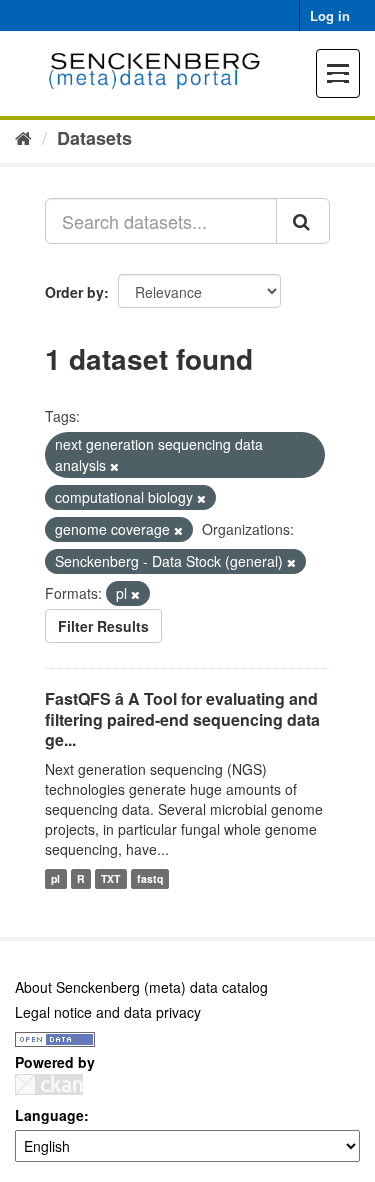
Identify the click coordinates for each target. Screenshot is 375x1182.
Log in (330, 15)
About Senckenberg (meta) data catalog (141, 987)
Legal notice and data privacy (108, 1012)
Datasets (94, 138)
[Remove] (114, 466)
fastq (150, 878)
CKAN (49, 1084)
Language (49, 1115)
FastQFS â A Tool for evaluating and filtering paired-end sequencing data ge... (182, 719)
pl (55, 878)
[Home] (23, 137)
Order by (74, 292)
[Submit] (303, 221)
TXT (110, 878)
